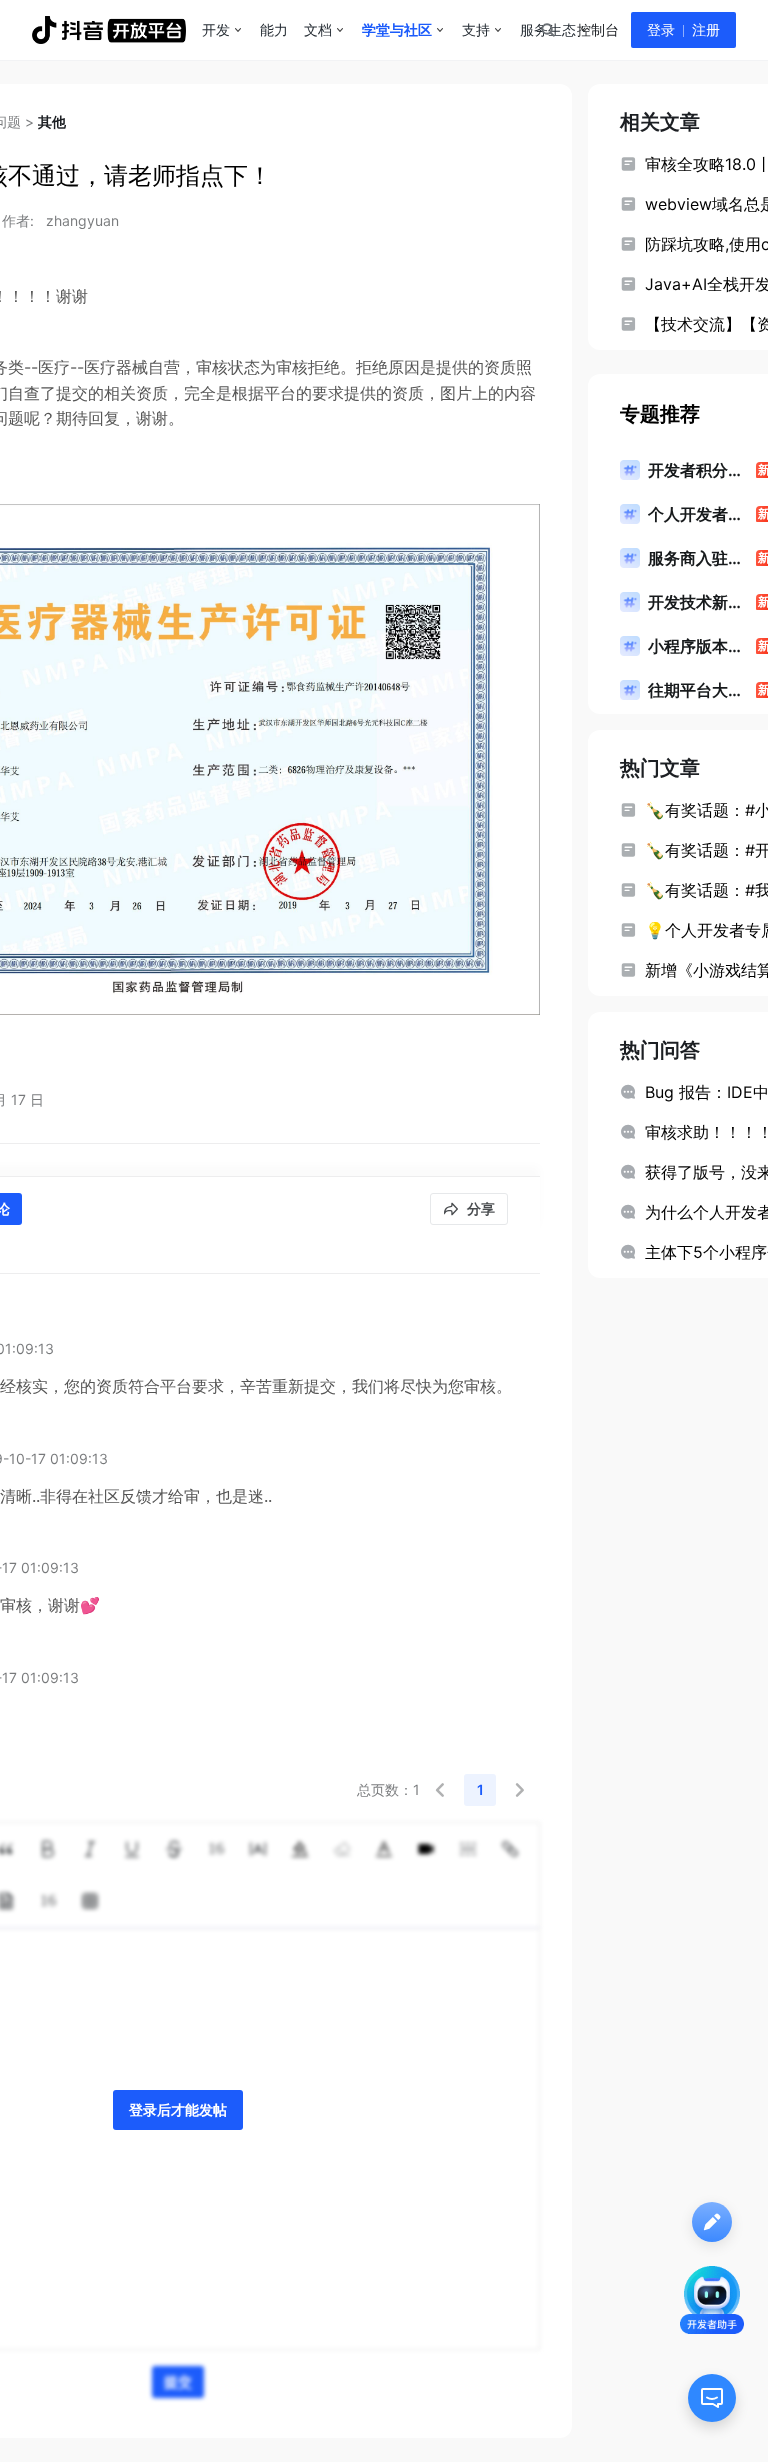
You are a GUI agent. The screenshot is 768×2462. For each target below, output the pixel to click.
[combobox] (547, 30)
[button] (440, 1790)
